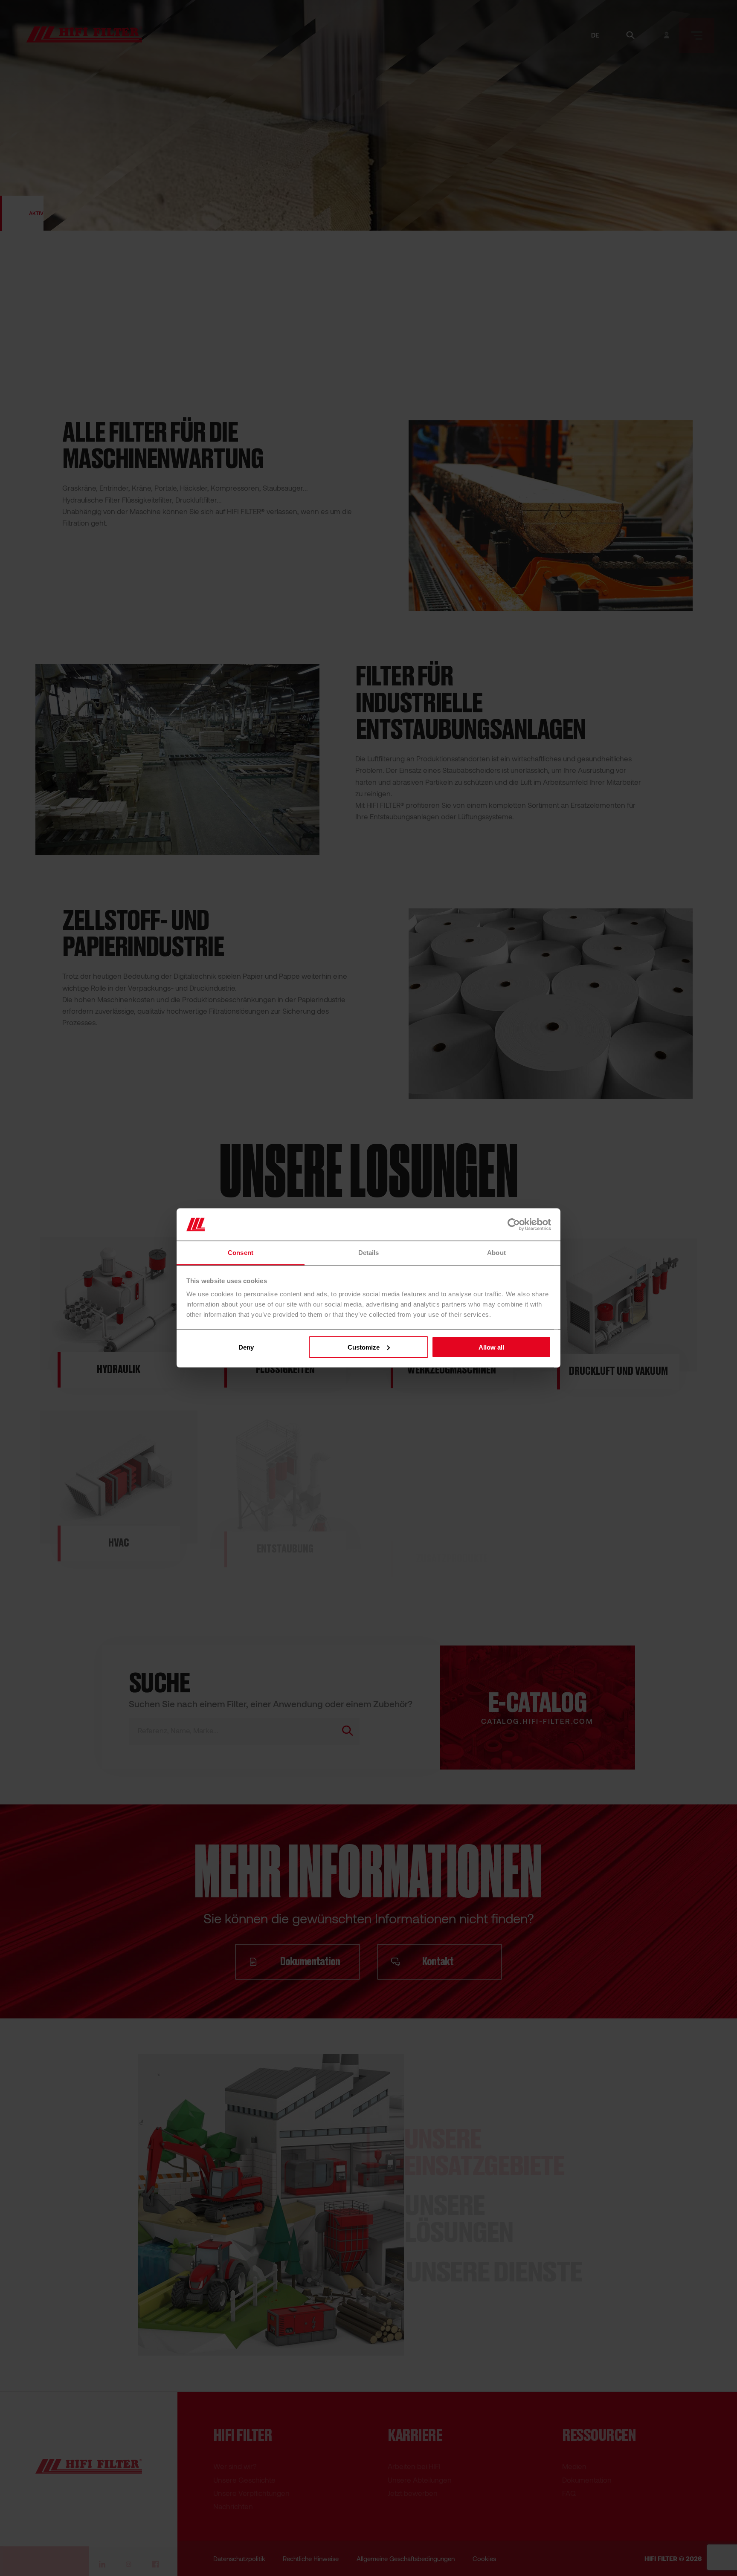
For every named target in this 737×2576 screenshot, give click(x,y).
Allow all (491, 1347)
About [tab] (496, 1253)
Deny (246, 1347)
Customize (364, 1347)
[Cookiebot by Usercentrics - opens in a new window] (514, 1224)
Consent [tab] (241, 1253)
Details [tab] (369, 1253)
